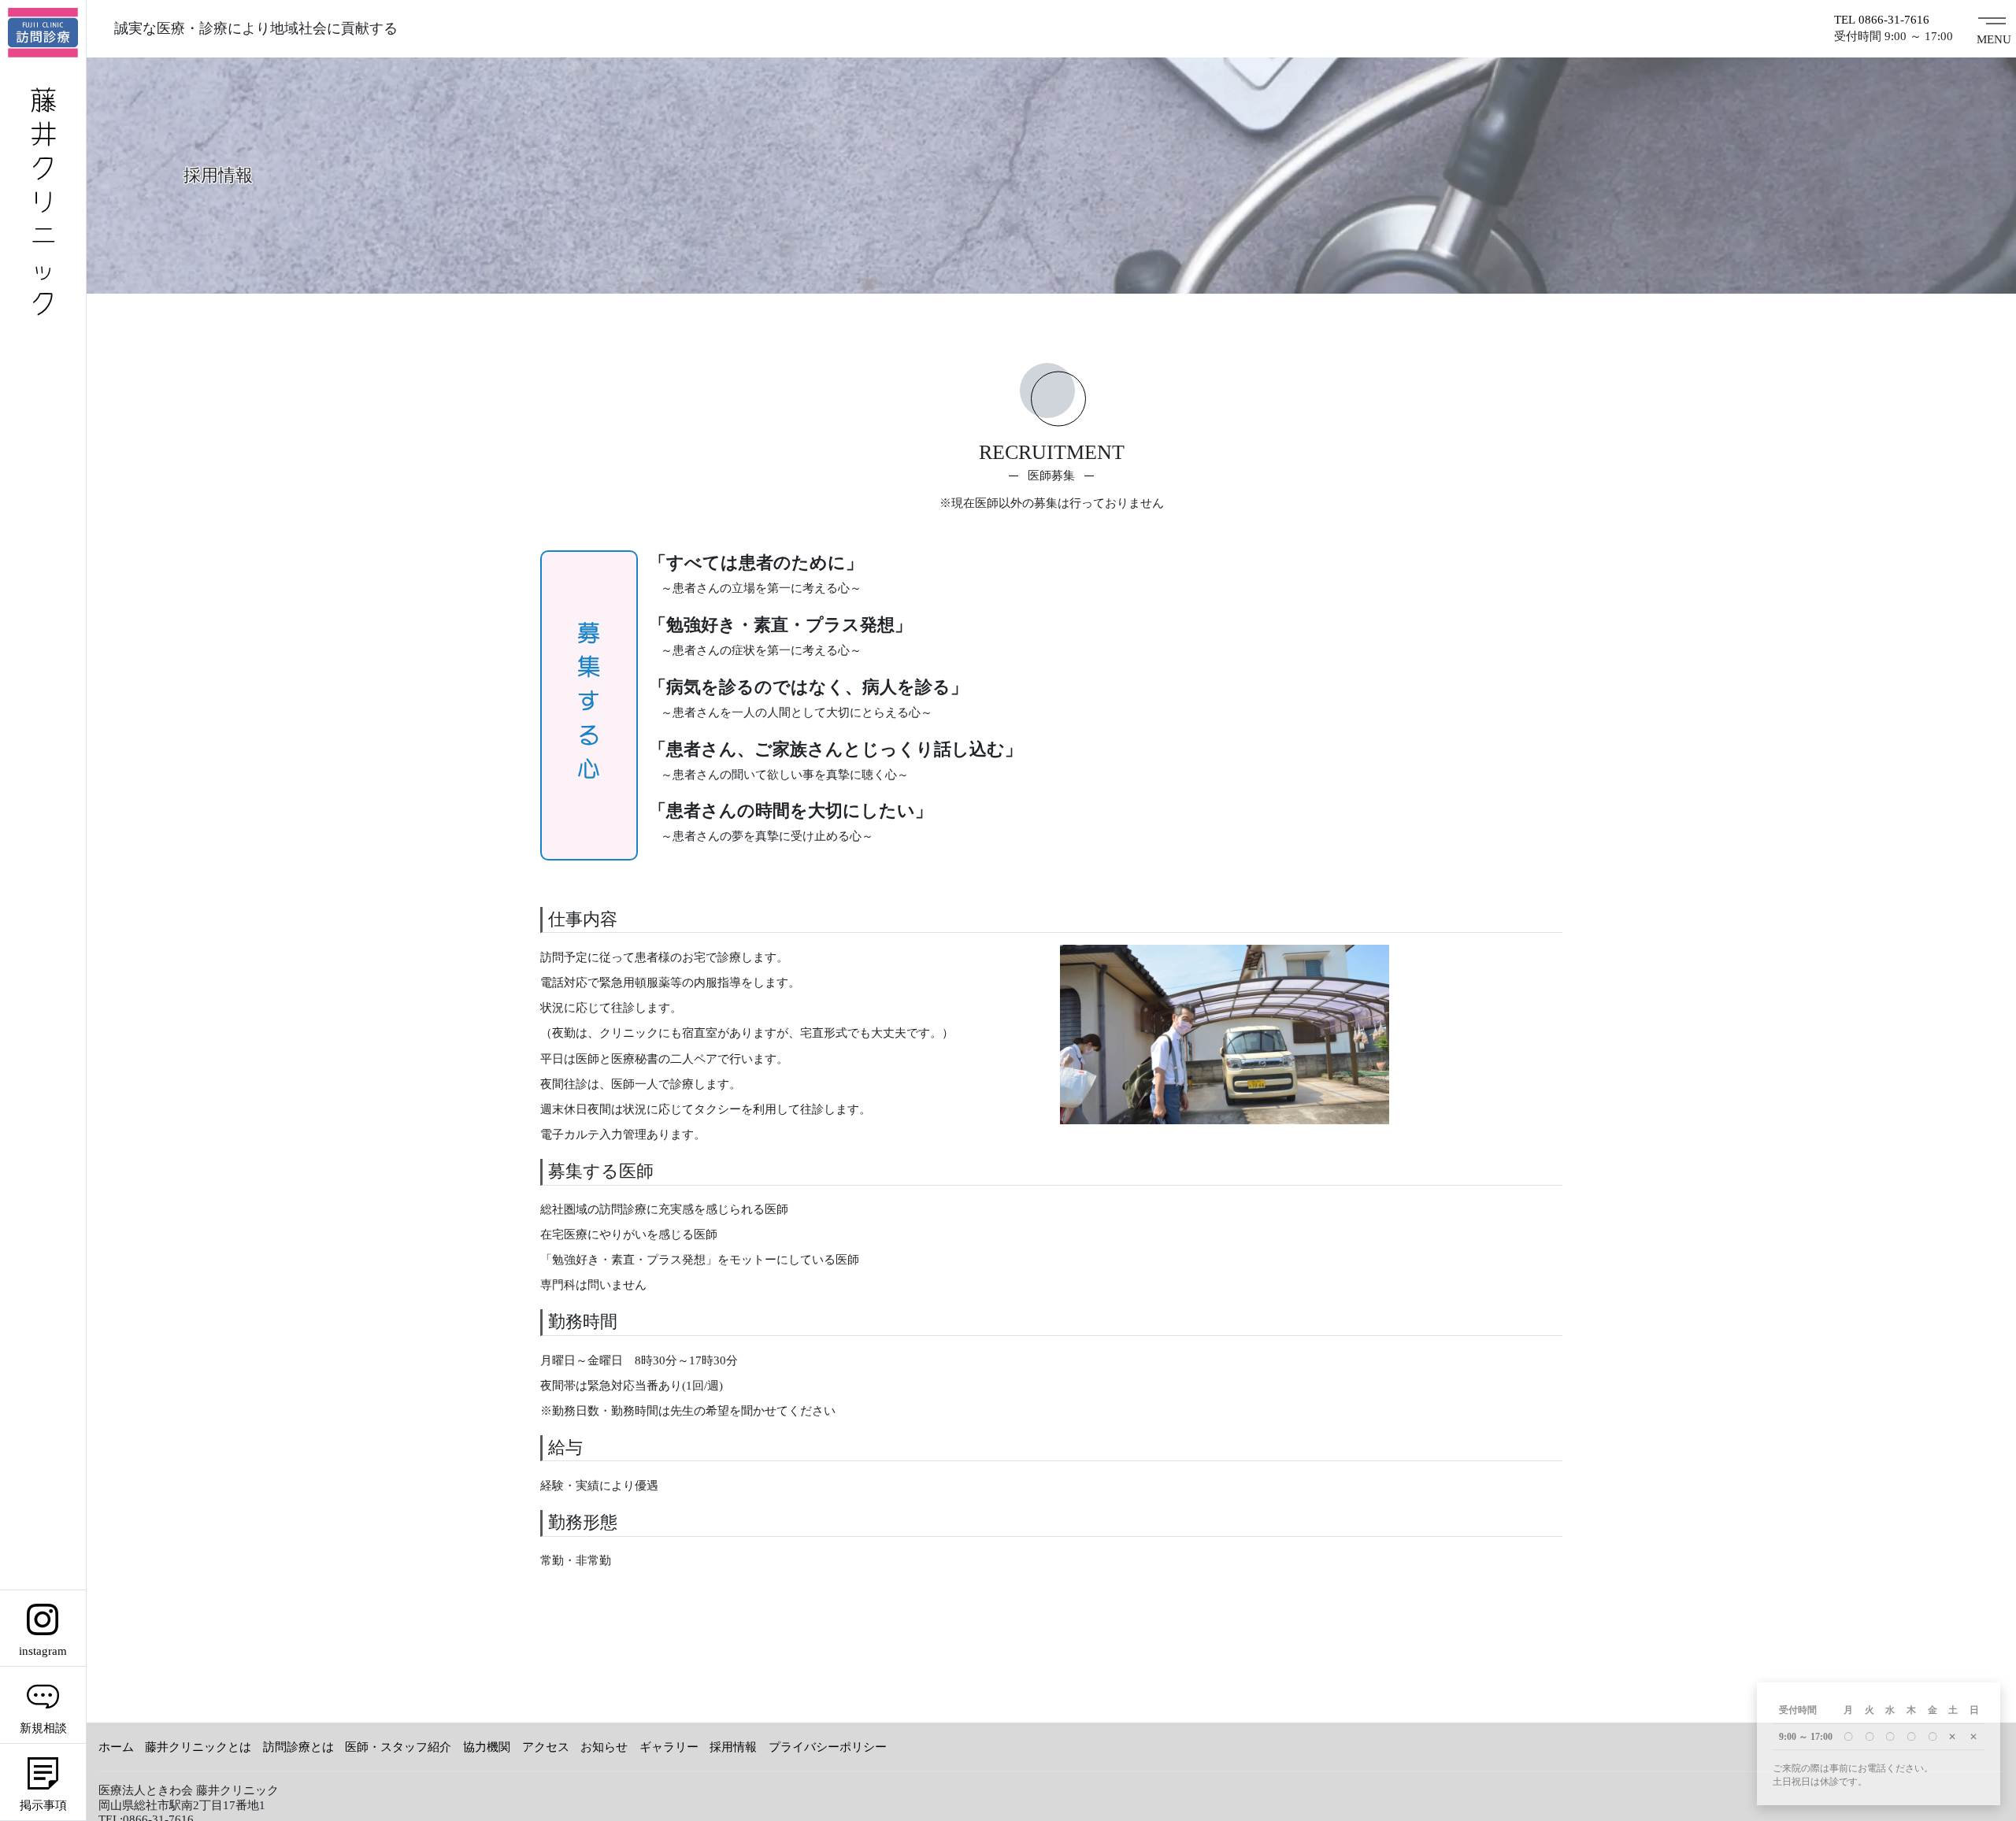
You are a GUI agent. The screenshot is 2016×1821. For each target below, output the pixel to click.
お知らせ (604, 1747)
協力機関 (487, 1747)
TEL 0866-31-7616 (1882, 20)
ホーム (116, 1747)
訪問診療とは (298, 1747)
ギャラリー (669, 1747)
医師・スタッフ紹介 (398, 1747)
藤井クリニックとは (198, 1747)
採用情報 (733, 1747)
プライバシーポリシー (828, 1747)
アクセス (546, 1747)
